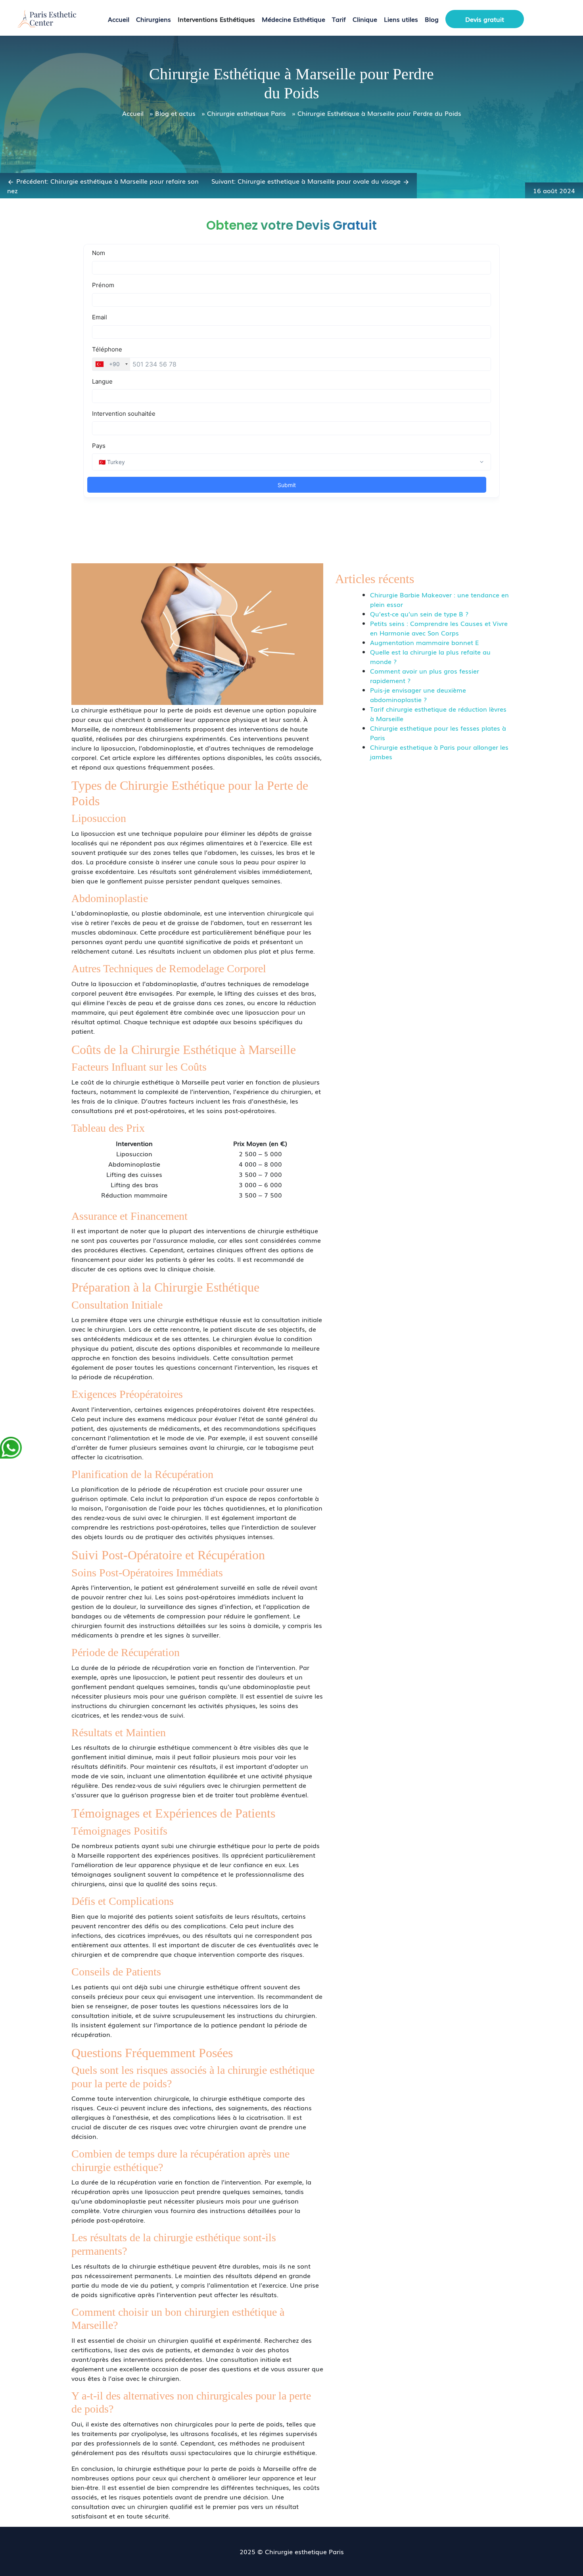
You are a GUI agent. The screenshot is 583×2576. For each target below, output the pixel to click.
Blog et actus (175, 113)
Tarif (339, 19)
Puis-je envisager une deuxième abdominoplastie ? (418, 695)
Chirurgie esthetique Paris (246, 113)
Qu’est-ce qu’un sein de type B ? (419, 614)
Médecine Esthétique (293, 19)
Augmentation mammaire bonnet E (424, 642)
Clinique (365, 19)
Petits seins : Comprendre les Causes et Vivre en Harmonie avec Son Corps (439, 628)
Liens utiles (401, 19)
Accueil (119, 19)
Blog (432, 19)
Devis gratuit (485, 19)
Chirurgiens (153, 19)
